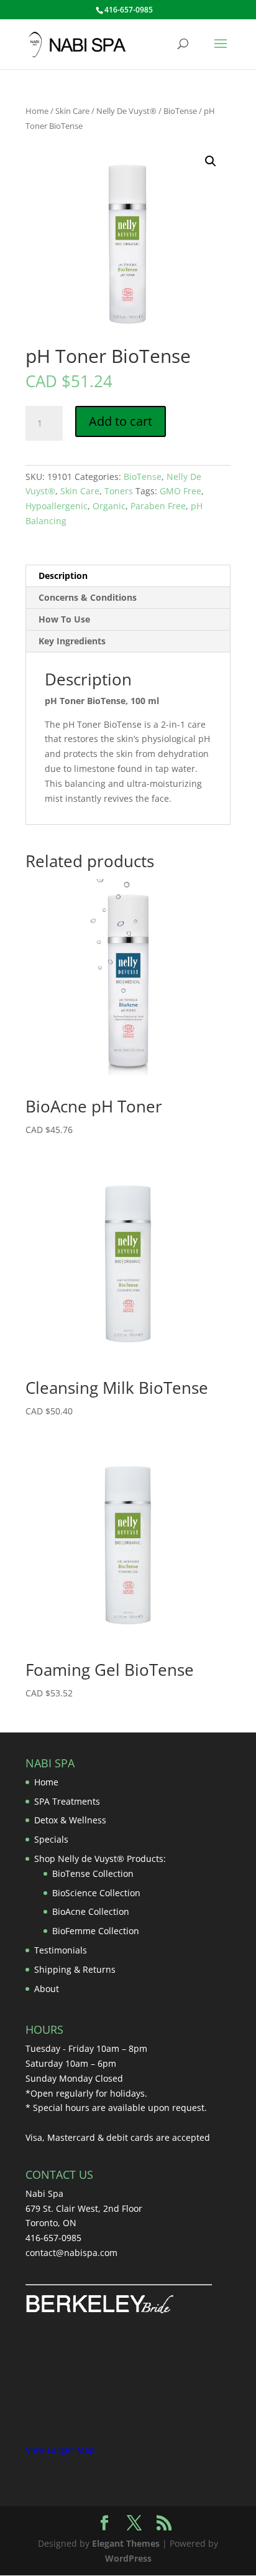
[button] (211, 161)
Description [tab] (63, 576)
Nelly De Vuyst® (126, 111)
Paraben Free (158, 506)
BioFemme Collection (96, 1931)
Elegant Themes (126, 2543)
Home (37, 111)
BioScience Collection (96, 1893)
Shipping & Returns (75, 1969)
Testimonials (61, 1950)
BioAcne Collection (91, 1911)
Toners (119, 491)
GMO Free (181, 491)
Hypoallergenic (57, 506)
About (47, 1989)
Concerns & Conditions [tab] (88, 597)
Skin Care (72, 111)
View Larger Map (60, 2450)
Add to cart (121, 421)
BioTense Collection (93, 1873)
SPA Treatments (67, 1801)
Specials (51, 1839)
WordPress (128, 2558)
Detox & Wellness (70, 1820)
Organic (109, 506)
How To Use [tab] (64, 619)
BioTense (180, 111)
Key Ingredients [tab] (72, 641)
